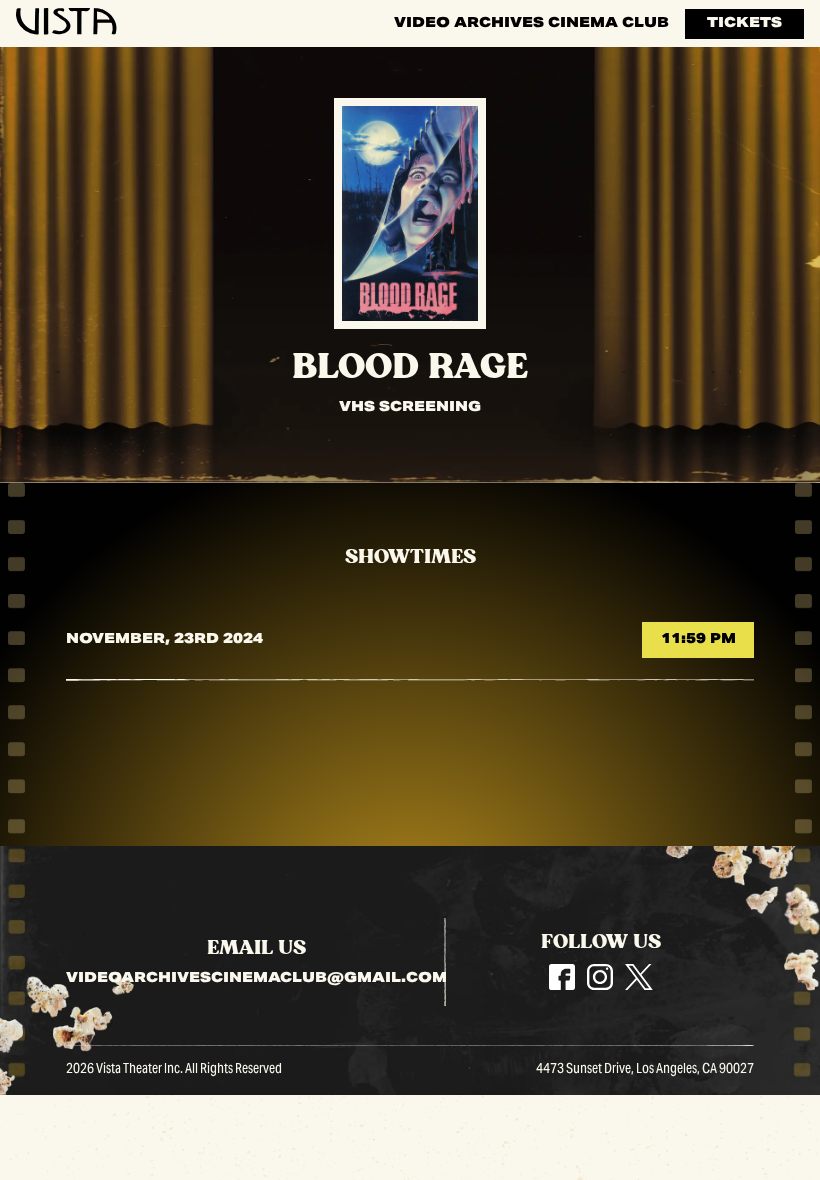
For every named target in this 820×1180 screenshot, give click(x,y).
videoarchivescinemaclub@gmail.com (256, 980)
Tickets (744, 24)
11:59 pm (698, 640)
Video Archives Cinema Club (531, 24)
